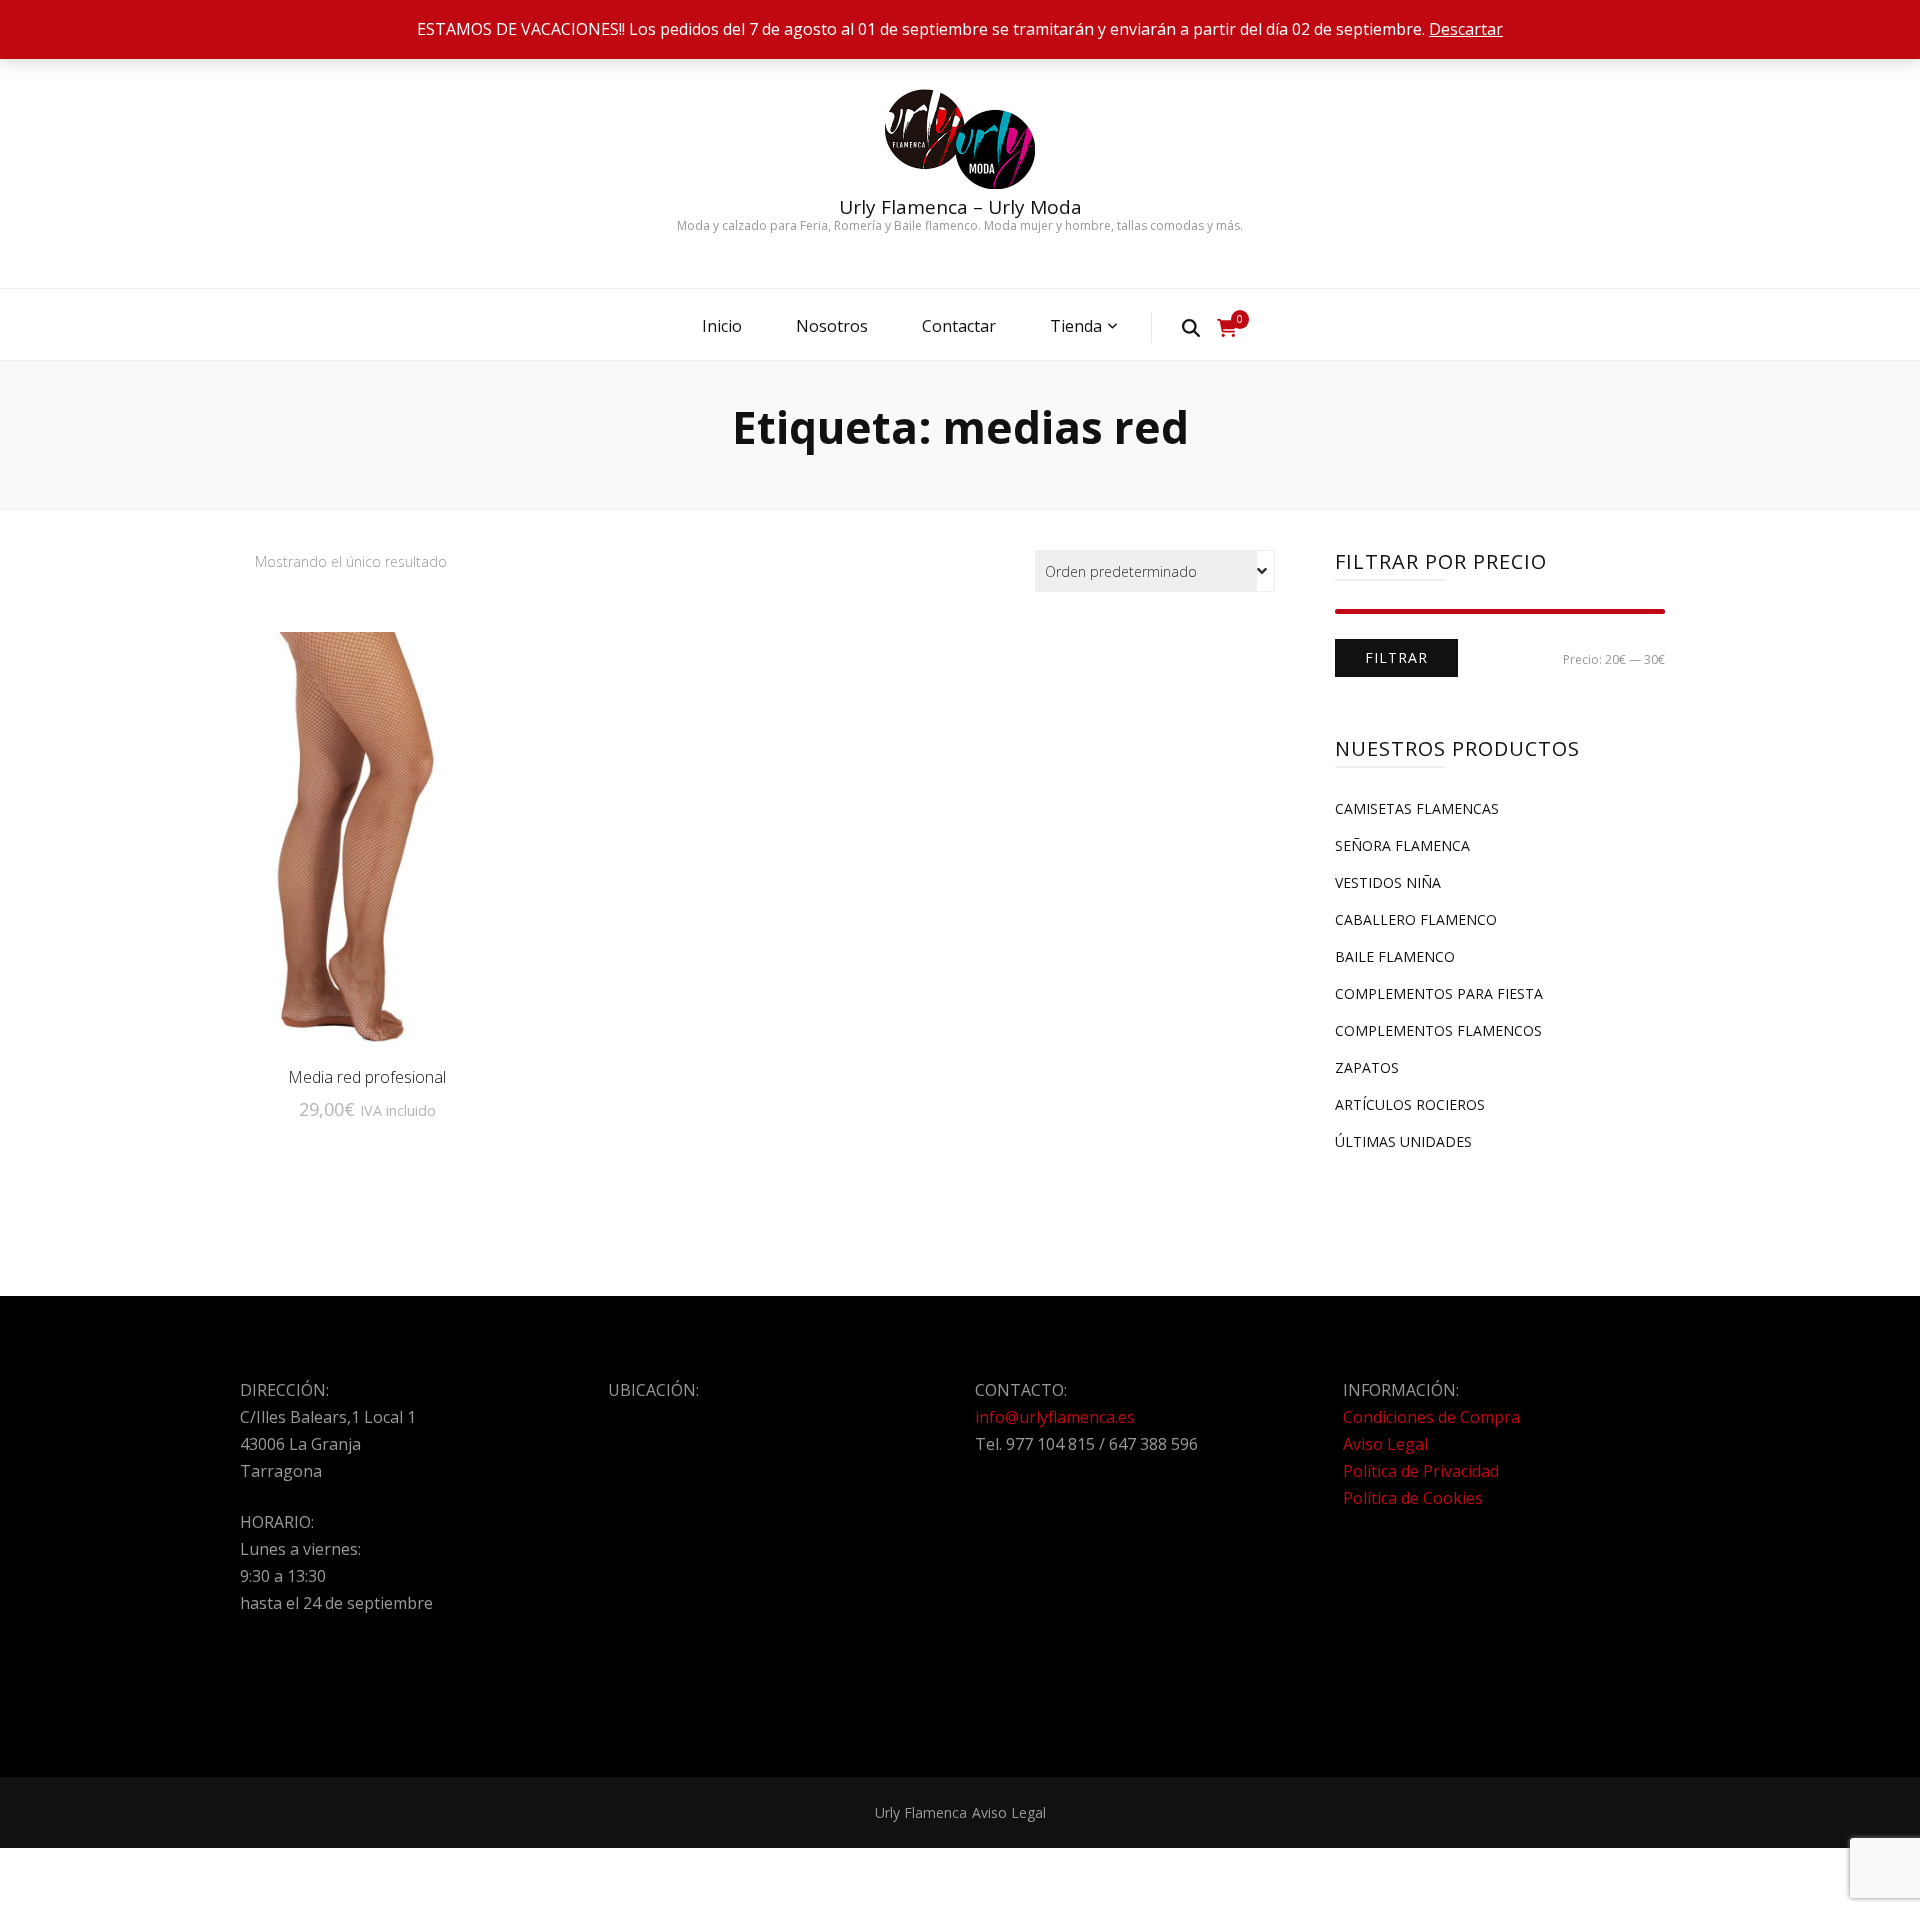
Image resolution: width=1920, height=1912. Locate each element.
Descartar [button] (1466, 29)
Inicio (722, 326)
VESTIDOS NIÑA (1388, 882)
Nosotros (832, 326)
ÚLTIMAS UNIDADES (1403, 1141)
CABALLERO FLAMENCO (1416, 919)
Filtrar (1396, 657)
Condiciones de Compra (1431, 1417)
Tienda (1076, 326)
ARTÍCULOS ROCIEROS (1410, 1104)
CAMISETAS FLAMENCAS (1417, 808)
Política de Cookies (1413, 1498)
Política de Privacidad (1421, 1471)
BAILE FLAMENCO (1395, 956)
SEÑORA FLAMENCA (1402, 845)
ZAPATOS (1367, 1067)
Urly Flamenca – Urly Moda (960, 207)
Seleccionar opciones (367, 839)
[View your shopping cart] (1227, 328)
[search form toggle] (1191, 327)
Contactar (959, 326)
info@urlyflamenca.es (1055, 1417)
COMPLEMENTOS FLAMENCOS (1438, 1030)
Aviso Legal (1385, 1444)
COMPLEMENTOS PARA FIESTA (1439, 993)
